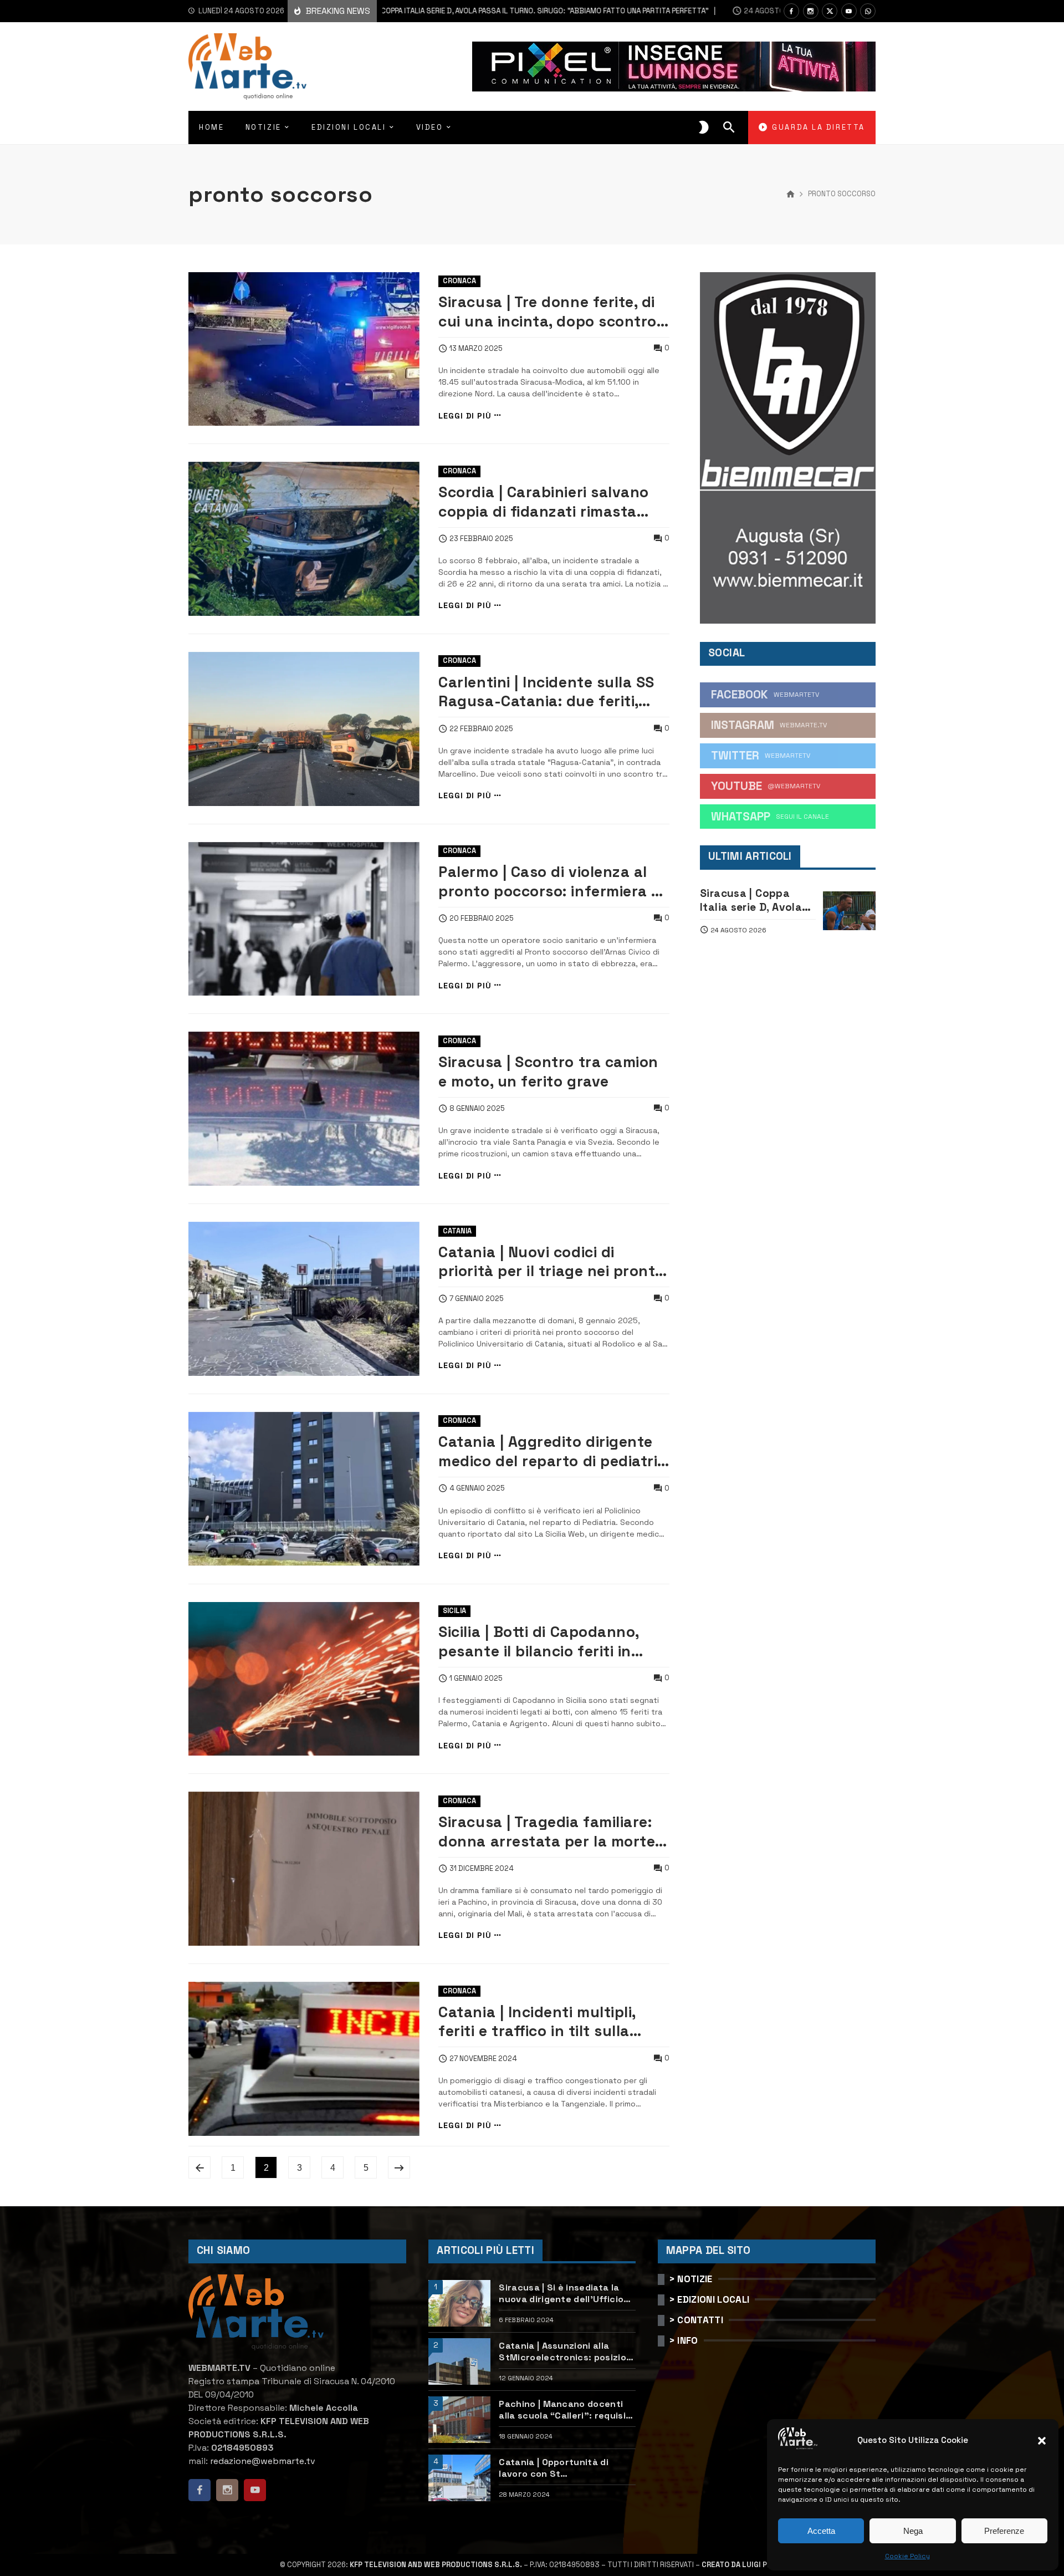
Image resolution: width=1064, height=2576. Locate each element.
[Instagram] (811, 11)
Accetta (821, 2531)
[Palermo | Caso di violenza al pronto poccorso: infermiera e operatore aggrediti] (304, 919)
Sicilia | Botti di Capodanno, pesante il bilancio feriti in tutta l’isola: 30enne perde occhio (539, 1642)
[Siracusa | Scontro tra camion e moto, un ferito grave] (304, 1109)
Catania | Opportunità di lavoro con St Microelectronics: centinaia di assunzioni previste (563, 2468)
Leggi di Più (465, 415)
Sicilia (454, 1611)
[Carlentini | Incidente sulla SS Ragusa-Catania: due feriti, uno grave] (304, 729)
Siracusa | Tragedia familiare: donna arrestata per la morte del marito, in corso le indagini (549, 1832)
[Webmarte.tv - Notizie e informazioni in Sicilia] (247, 67)
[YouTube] (849, 11)
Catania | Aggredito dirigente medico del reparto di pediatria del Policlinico (553, 1452)
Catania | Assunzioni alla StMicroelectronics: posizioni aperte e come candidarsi (566, 2351)
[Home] (791, 195)
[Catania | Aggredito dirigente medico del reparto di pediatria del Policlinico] (304, 1489)
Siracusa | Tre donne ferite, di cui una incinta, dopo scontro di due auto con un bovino (548, 312)
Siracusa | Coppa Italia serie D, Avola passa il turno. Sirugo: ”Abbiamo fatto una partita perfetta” (463, 11)
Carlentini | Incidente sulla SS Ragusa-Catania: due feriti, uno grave (546, 692)
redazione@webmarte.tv (263, 2461)
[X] (830, 11)
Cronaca (459, 281)
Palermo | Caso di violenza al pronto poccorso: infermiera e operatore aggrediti (549, 882)
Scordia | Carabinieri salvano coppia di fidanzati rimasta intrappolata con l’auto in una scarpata (549, 502)
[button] (1042, 2441)
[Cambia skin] (704, 127)
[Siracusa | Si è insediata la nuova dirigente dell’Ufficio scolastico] (459, 2303)
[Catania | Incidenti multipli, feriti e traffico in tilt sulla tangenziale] (304, 2059)
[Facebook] (791, 11)
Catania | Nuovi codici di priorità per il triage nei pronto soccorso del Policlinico (551, 1262)
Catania (457, 1231)
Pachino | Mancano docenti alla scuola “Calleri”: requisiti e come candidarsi (566, 2410)
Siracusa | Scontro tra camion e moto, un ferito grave (548, 1072)
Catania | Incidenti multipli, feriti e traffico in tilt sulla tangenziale (537, 2022)
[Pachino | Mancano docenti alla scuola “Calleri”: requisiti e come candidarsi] (459, 2420)
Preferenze (1004, 2531)
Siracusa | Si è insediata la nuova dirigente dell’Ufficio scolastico (561, 2293)
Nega (913, 2531)
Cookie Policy (907, 2556)
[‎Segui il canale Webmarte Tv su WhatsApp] (868, 11)
